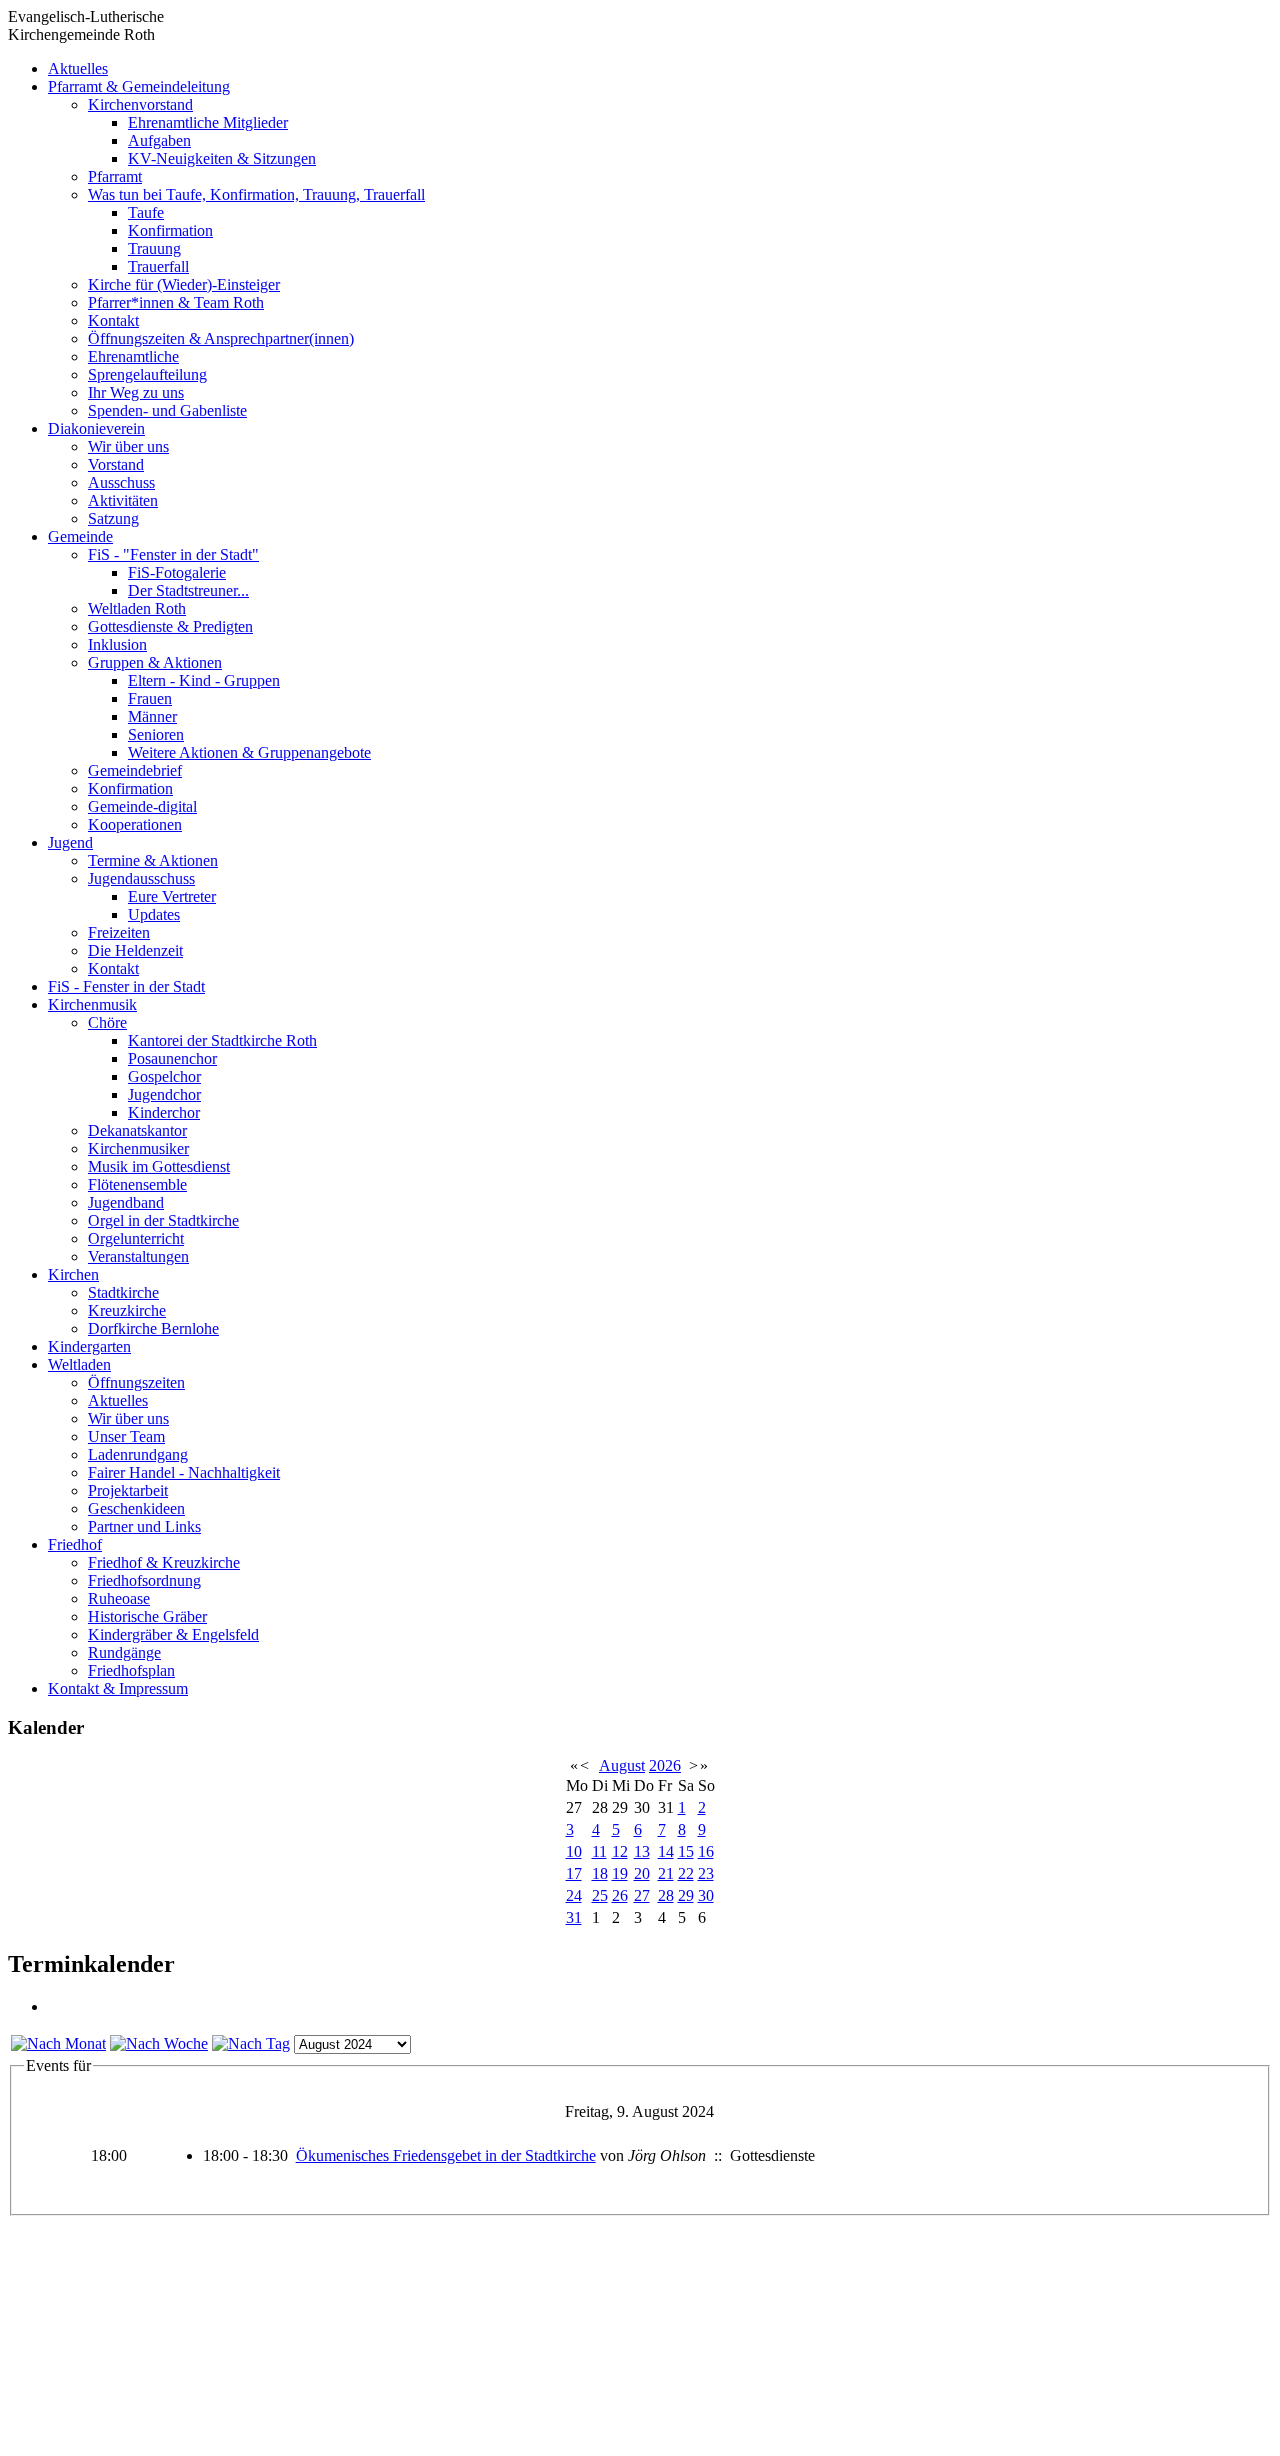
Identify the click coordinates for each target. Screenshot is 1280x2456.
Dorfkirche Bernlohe (153, 1328)
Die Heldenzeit (135, 950)
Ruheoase (119, 1598)
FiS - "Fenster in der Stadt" (173, 554)
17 (574, 1873)
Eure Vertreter (172, 896)
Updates (154, 914)
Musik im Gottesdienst (159, 1166)
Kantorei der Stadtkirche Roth (222, 1040)
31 (574, 1917)
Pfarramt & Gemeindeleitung (139, 86)
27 (642, 1895)
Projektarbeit (128, 1490)
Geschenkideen (136, 1508)
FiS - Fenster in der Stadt (126, 986)
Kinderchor (164, 1112)
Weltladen (79, 1364)
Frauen (150, 698)
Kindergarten (89, 1346)
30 (706, 1895)
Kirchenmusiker (138, 1148)
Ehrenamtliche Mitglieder (208, 122)
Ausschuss (121, 482)
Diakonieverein (96, 428)
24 (574, 1895)
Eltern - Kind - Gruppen (204, 680)
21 (666, 1873)
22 (686, 1873)
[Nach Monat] (58, 2043)
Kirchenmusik (92, 1004)
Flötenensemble (137, 1184)
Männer (152, 716)
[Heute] (251, 2043)
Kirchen (73, 1274)
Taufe (146, 212)
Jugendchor (164, 1094)
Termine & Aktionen (153, 860)
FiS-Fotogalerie (177, 572)
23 (706, 1873)
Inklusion (117, 644)
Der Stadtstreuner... (188, 590)
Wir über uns (128, 446)
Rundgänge (124, 1652)
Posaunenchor (172, 1058)
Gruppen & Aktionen (155, 662)
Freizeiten (119, 932)
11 (599, 1851)
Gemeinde (80, 536)
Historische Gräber (147, 1616)
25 (600, 1895)
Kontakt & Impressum (118, 1688)
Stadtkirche (123, 1292)
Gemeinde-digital (142, 806)
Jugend (70, 842)
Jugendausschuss (141, 878)
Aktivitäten (123, 500)
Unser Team (126, 1436)
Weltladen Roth (137, 608)
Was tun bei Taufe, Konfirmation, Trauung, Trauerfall (256, 194)
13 (642, 1851)
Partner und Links (144, 1526)
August (622, 1765)
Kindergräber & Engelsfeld (173, 1634)
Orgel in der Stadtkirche (163, 1220)
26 (620, 1895)
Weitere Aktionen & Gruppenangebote (249, 752)
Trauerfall (158, 266)
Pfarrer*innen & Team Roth (176, 302)
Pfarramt (115, 176)
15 (686, 1851)
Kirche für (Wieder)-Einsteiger (184, 284)
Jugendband (126, 1202)
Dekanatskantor (137, 1130)
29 (686, 1895)
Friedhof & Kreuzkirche (164, 1562)
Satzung (113, 518)
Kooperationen (135, 824)
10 (574, 1851)
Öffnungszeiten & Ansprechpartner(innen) (221, 338)
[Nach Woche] (159, 2043)
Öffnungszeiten (136, 1382)
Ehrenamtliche (133, 356)
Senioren (156, 734)
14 (666, 1851)
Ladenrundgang (138, 1454)
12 (620, 1851)
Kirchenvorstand (140, 104)
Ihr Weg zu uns (136, 392)
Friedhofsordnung (144, 1580)
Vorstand (116, 464)
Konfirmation (170, 230)
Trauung (154, 248)
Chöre (107, 1022)
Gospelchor (164, 1076)
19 (620, 1873)
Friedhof (75, 1544)
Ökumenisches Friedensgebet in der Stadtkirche (446, 2155)
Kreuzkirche (127, 1310)
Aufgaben (159, 140)
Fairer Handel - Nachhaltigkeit (184, 1472)
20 (642, 1873)
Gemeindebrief (135, 770)
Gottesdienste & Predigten (170, 626)
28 (666, 1895)
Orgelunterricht (136, 1238)
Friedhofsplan (131, 1670)
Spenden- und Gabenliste (167, 410)
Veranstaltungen (138, 1256)
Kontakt (113, 320)
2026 (665, 1765)
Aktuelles (78, 68)
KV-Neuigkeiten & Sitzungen (222, 158)
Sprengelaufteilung (147, 374)
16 (706, 1851)
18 (600, 1873)
